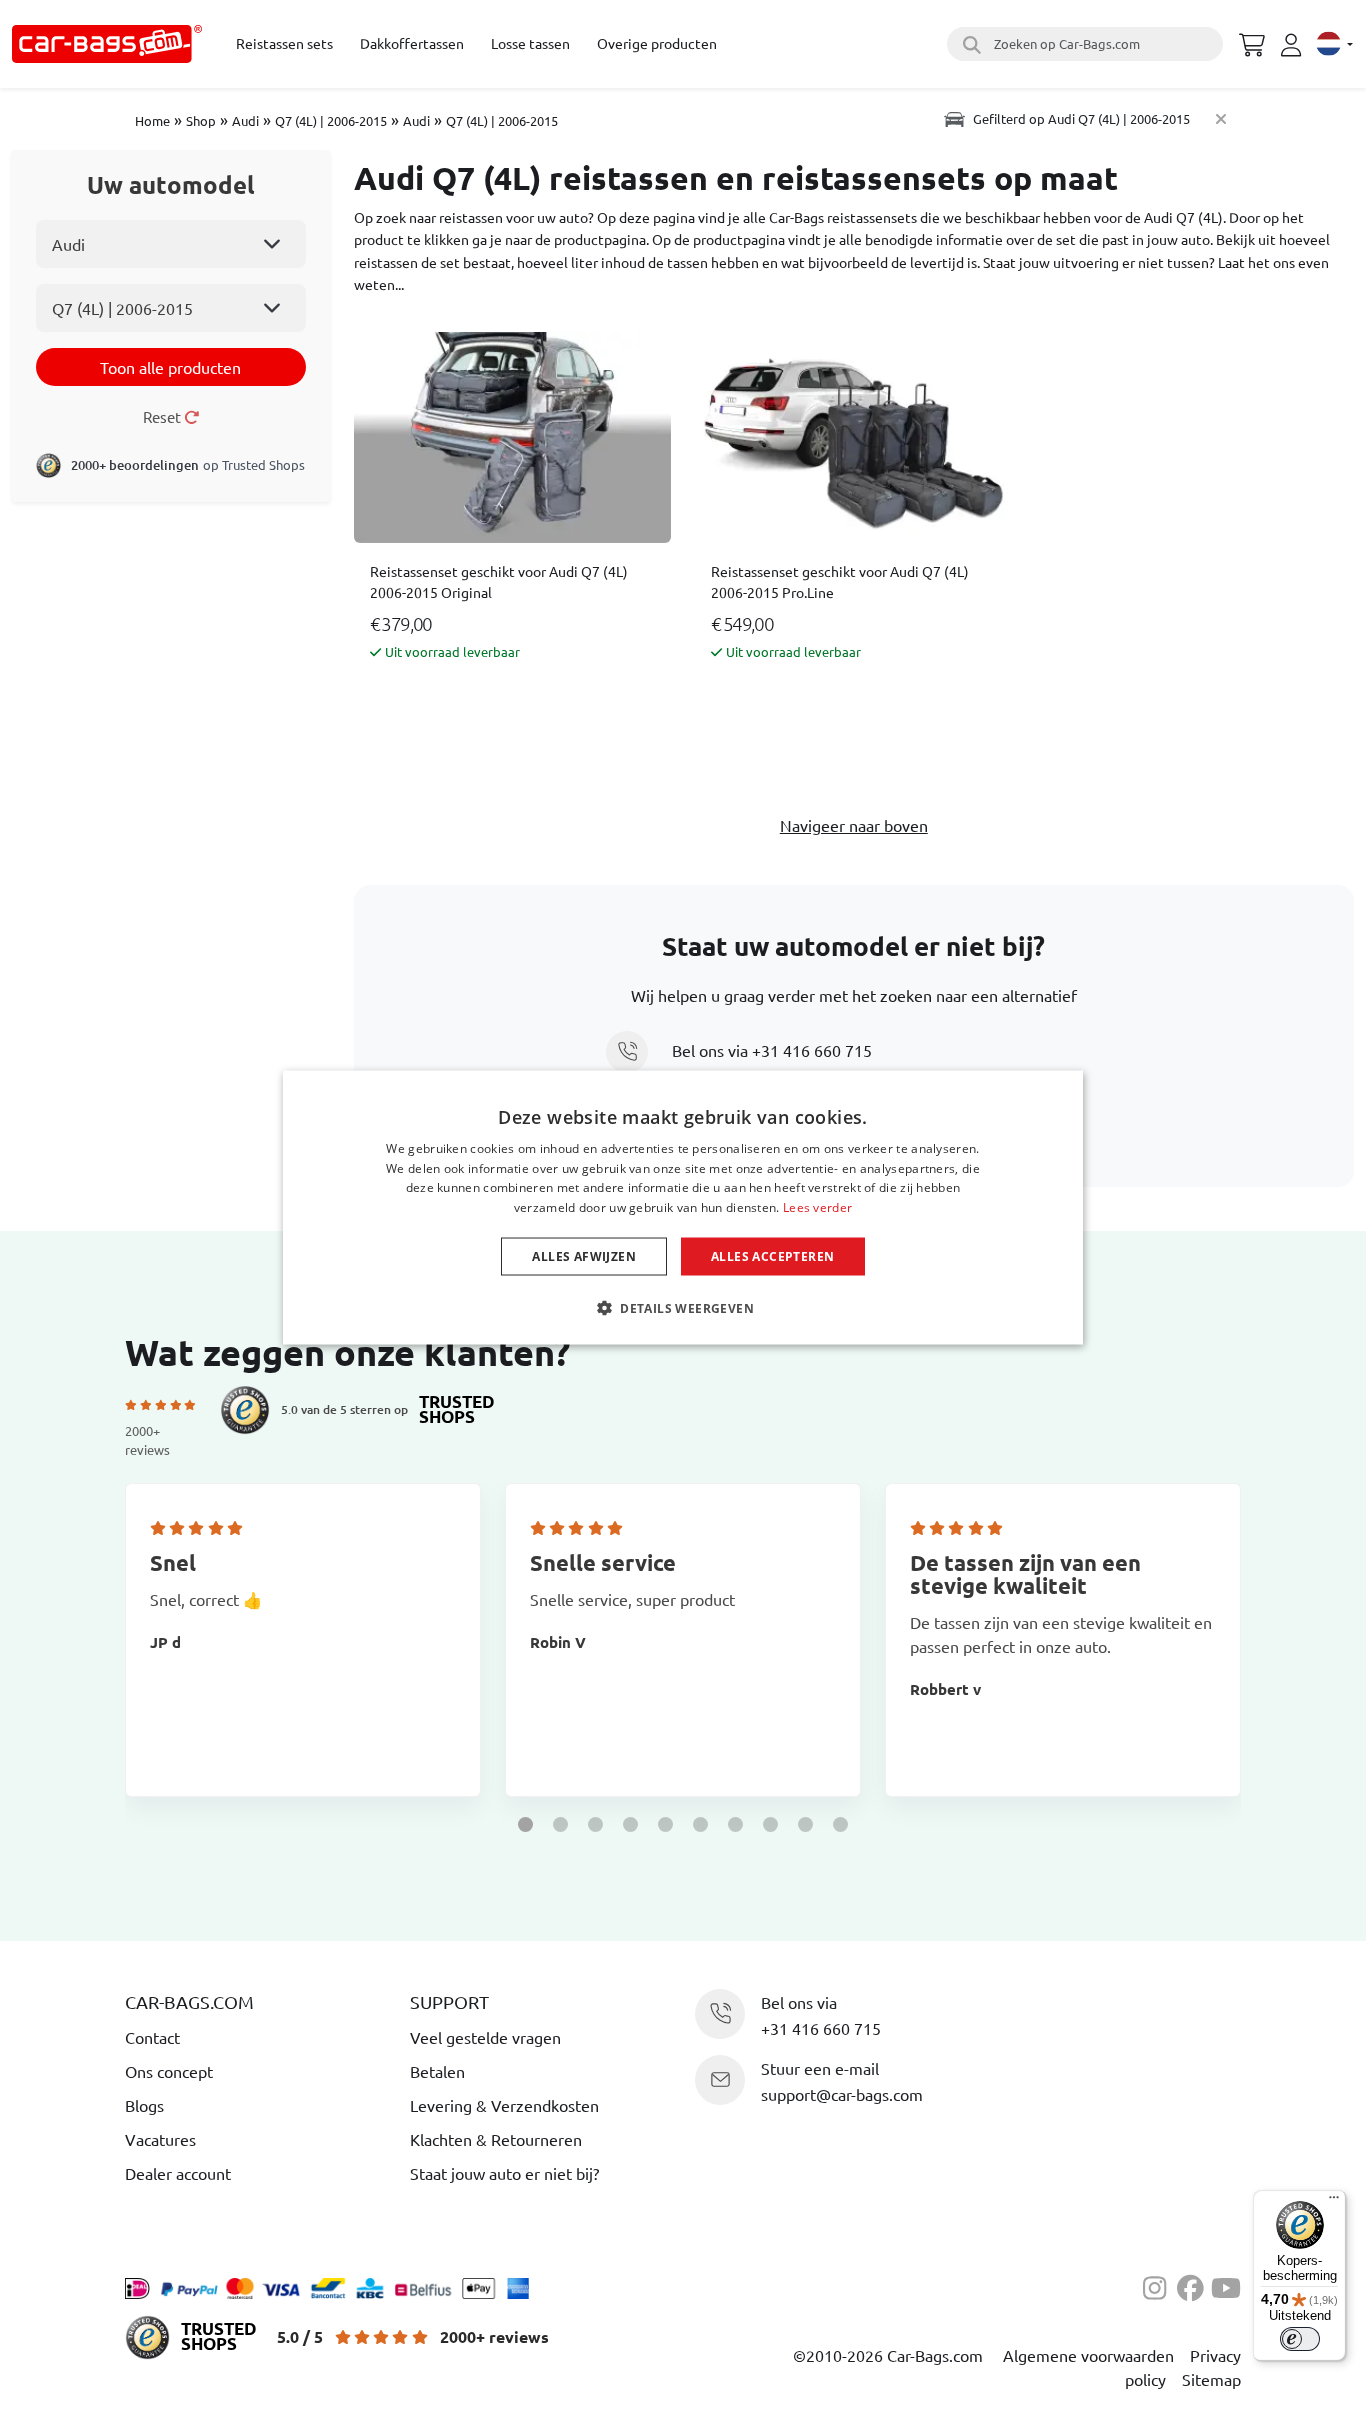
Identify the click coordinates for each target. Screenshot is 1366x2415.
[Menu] (1334, 2202)
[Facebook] (1194, 2285)
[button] (525, 1824)
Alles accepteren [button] (772, 1256)
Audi (245, 120)
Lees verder (817, 1207)
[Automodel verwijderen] (1221, 118)
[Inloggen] (1294, 45)
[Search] (969, 44)
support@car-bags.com (842, 2094)
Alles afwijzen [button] (584, 1256)
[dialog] (683, 1207)
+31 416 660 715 (812, 1050)
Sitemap (1211, 2379)
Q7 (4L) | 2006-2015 (331, 120)
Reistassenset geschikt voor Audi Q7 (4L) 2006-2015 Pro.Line (840, 581)
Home (152, 120)
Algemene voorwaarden (1088, 2355)
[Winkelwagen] (1252, 42)
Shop (201, 120)
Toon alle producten (170, 367)
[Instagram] (1160, 2285)
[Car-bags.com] (107, 44)
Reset (163, 416)
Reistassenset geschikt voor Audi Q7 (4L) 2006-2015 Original (499, 581)
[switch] (1300, 2339)
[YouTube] (1226, 2285)
